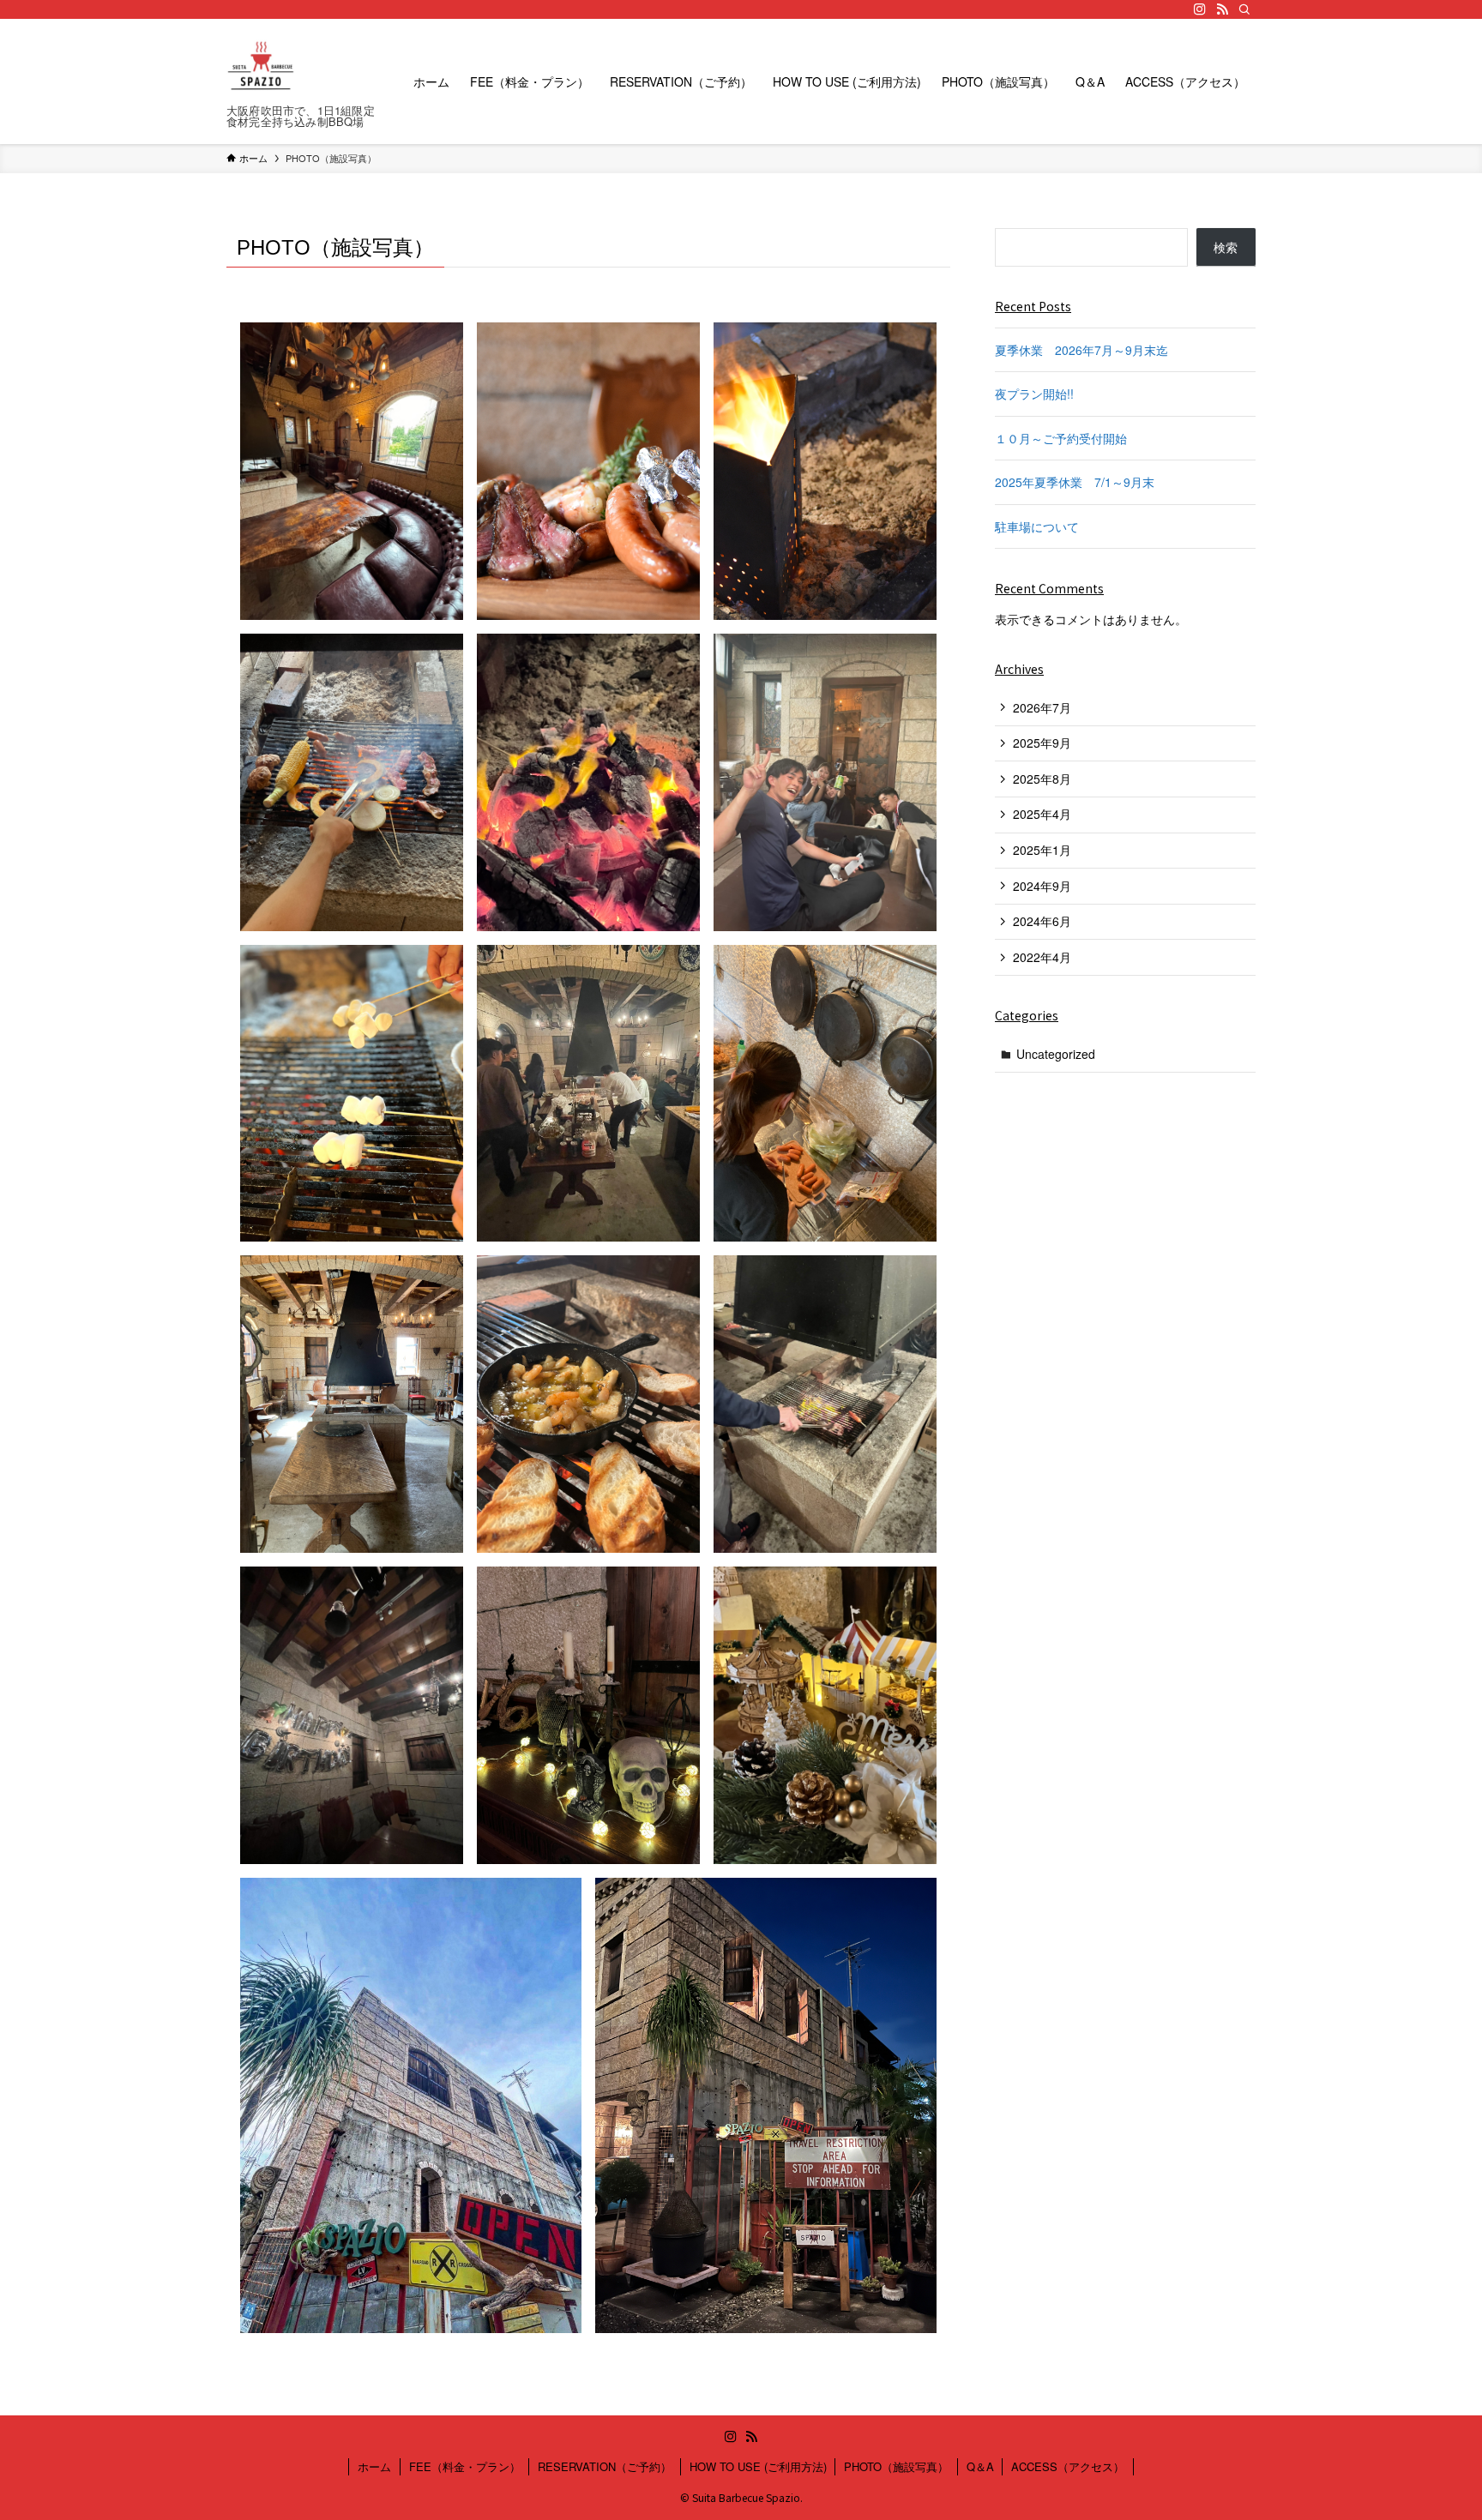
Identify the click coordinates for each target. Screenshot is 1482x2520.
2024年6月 (1042, 921)
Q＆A (980, 2466)
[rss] (1222, 9)
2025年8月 (1042, 779)
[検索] (1244, 9)
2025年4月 (1042, 814)
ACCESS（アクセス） (1068, 2466)
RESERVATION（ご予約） (605, 2466)
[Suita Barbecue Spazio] (261, 67)
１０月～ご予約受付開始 (1061, 438)
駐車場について (1037, 526)
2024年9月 (1042, 886)
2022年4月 (1042, 957)
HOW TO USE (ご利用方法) (758, 2466)
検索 (1226, 247)
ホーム (374, 2466)
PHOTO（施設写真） (896, 2466)
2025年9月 (1042, 743)
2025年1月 (1042, 850)
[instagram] (1200, 9)
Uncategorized (1056, 1054)
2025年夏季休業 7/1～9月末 (1075, 482)
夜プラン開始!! (1034, 394)
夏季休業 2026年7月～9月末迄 (1081, 350)
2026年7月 (1042, 707)
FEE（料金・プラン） (465, 2466)
